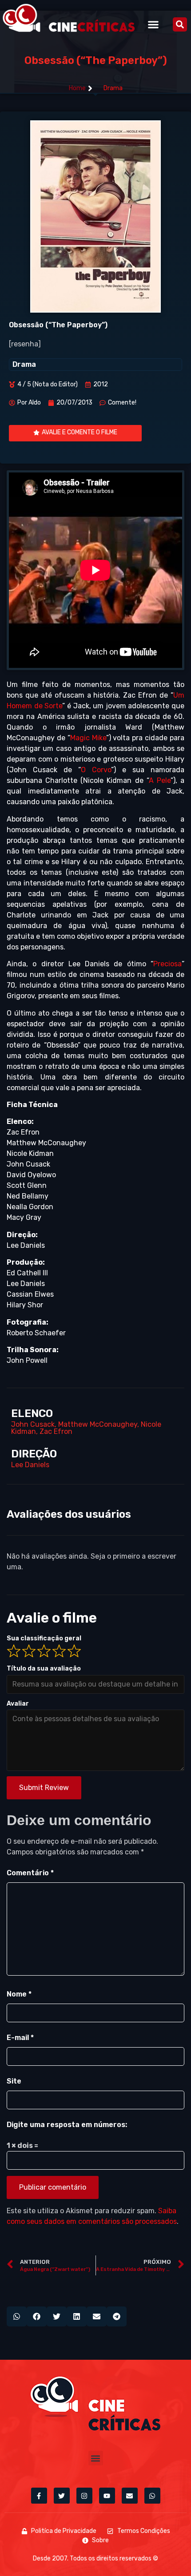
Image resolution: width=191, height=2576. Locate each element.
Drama (113, 88)
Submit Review (44, 1788)
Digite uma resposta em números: (67, 2125)
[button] (153, 24)
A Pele (160, 780)
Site (14, 2081)
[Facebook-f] (39, 2496)
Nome (19, 1994)
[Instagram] (84, 2496)
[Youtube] (107, 2496)
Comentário (30, 1873)
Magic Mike (88, 738)
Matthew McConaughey (98, 1424)
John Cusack (33, 1424)
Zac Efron (56, 1431)
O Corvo (96, 770)
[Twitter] (62, 2496)
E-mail (20, 2038)
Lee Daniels (30, 1465)
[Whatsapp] (152, 2496)
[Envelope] (130, 2496)
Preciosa (167, 964)
